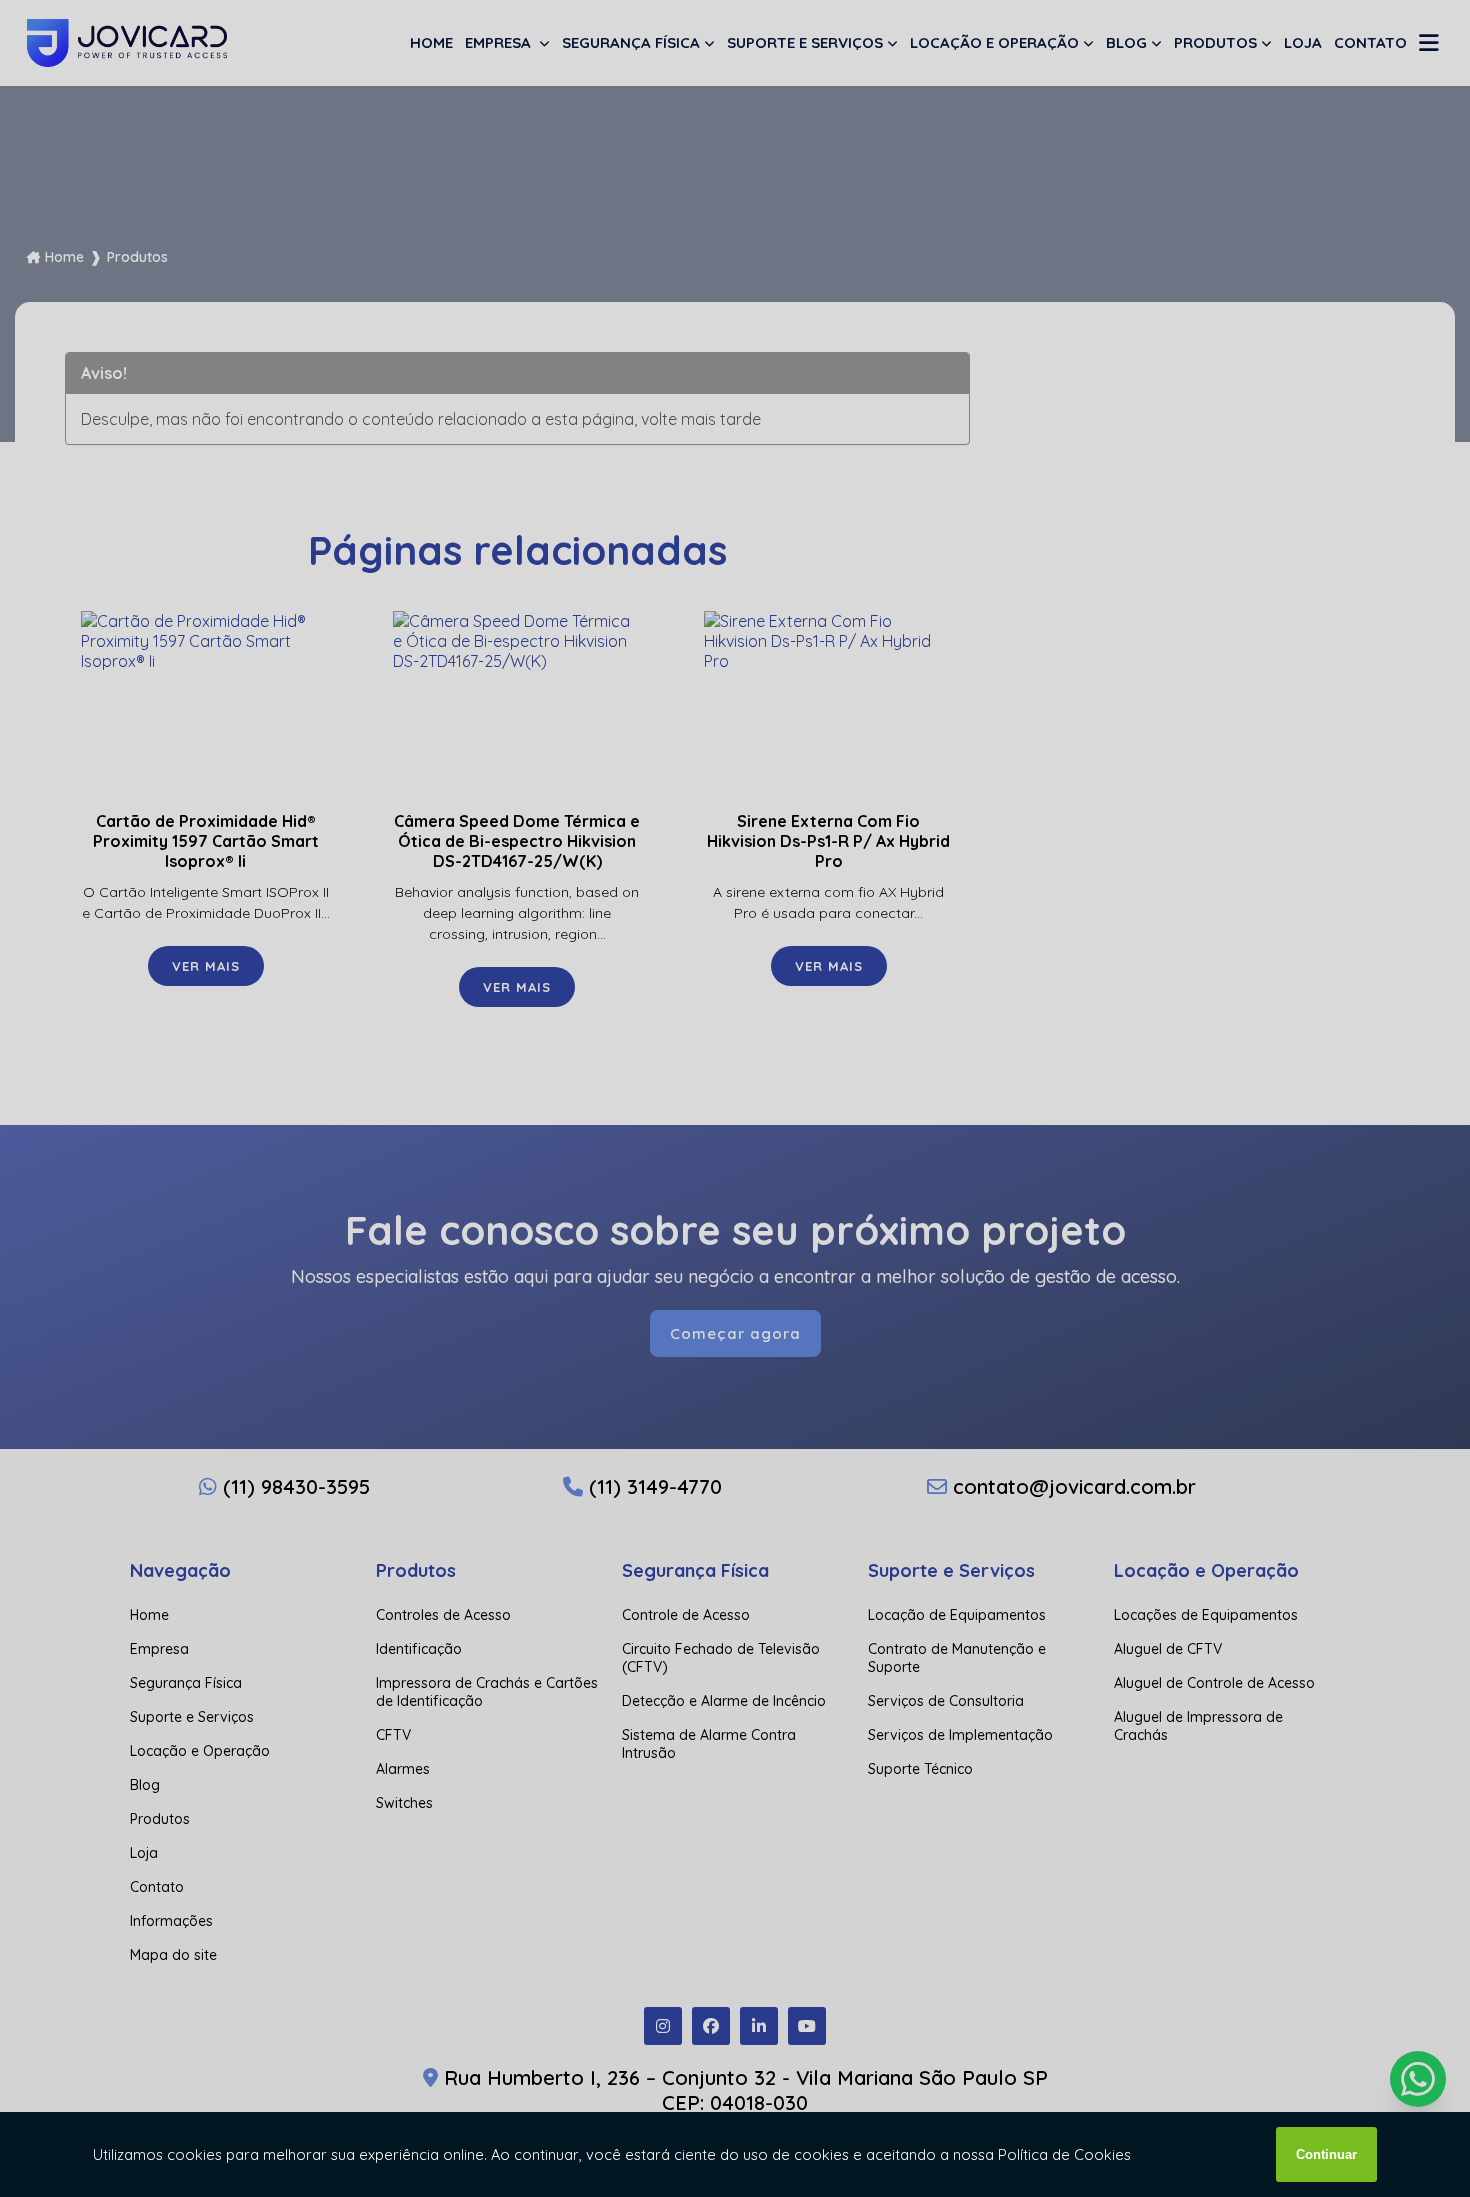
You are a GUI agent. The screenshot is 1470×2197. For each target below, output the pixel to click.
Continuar (1326, 2154)
